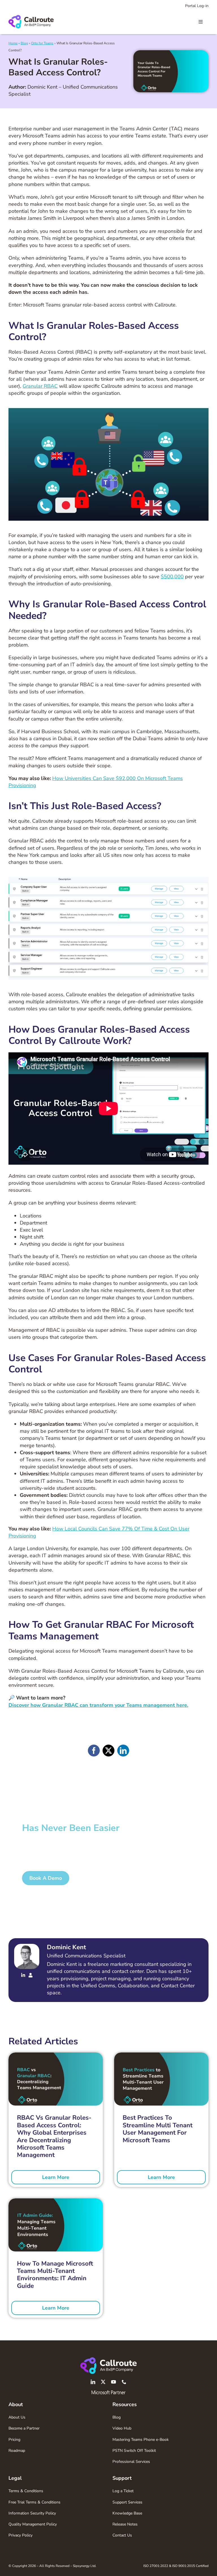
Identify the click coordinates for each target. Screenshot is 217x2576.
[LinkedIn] (123, 1751)
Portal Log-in (197, 6)
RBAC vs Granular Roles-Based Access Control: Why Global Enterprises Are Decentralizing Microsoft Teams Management (54, 2136)
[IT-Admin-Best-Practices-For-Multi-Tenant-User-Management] (161, 2055)
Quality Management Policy (33, 2524)
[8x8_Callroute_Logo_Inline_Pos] (31, 17)
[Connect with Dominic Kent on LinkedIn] (23, 1976)
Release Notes (125, 2524)
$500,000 (172, 577)
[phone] (124, 2382)
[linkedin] (93, 2382)
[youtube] (114, 2382)
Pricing (14, 2440)
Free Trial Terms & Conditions (34, 2502)
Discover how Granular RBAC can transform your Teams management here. (98, 1705)
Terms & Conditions (26, 2491)
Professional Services (131, 2462)
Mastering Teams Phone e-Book (141, 2440)
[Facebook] (94, 1751)
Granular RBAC (40, 386)
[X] (108, 1751)
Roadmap (17, 2451)
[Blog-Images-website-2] (56, 2201)
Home (13, 43)
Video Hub (122, 2428)
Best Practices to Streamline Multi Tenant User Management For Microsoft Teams (158, 2129)
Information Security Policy (32, 2513)
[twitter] (103, 2382)
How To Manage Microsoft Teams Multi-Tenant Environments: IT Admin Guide (55, 2275)
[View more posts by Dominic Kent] (31, 1976)
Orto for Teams (42, 43)
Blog (24, 43)
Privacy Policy (20, 2535)
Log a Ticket (123, 2491)
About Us (17, 2417)
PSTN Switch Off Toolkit (134, 2451)
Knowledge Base (127, 2513)
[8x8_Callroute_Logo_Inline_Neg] (108, 2360)
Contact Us (122, 2535)
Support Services (127, 2502)
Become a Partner (24, 2428)
